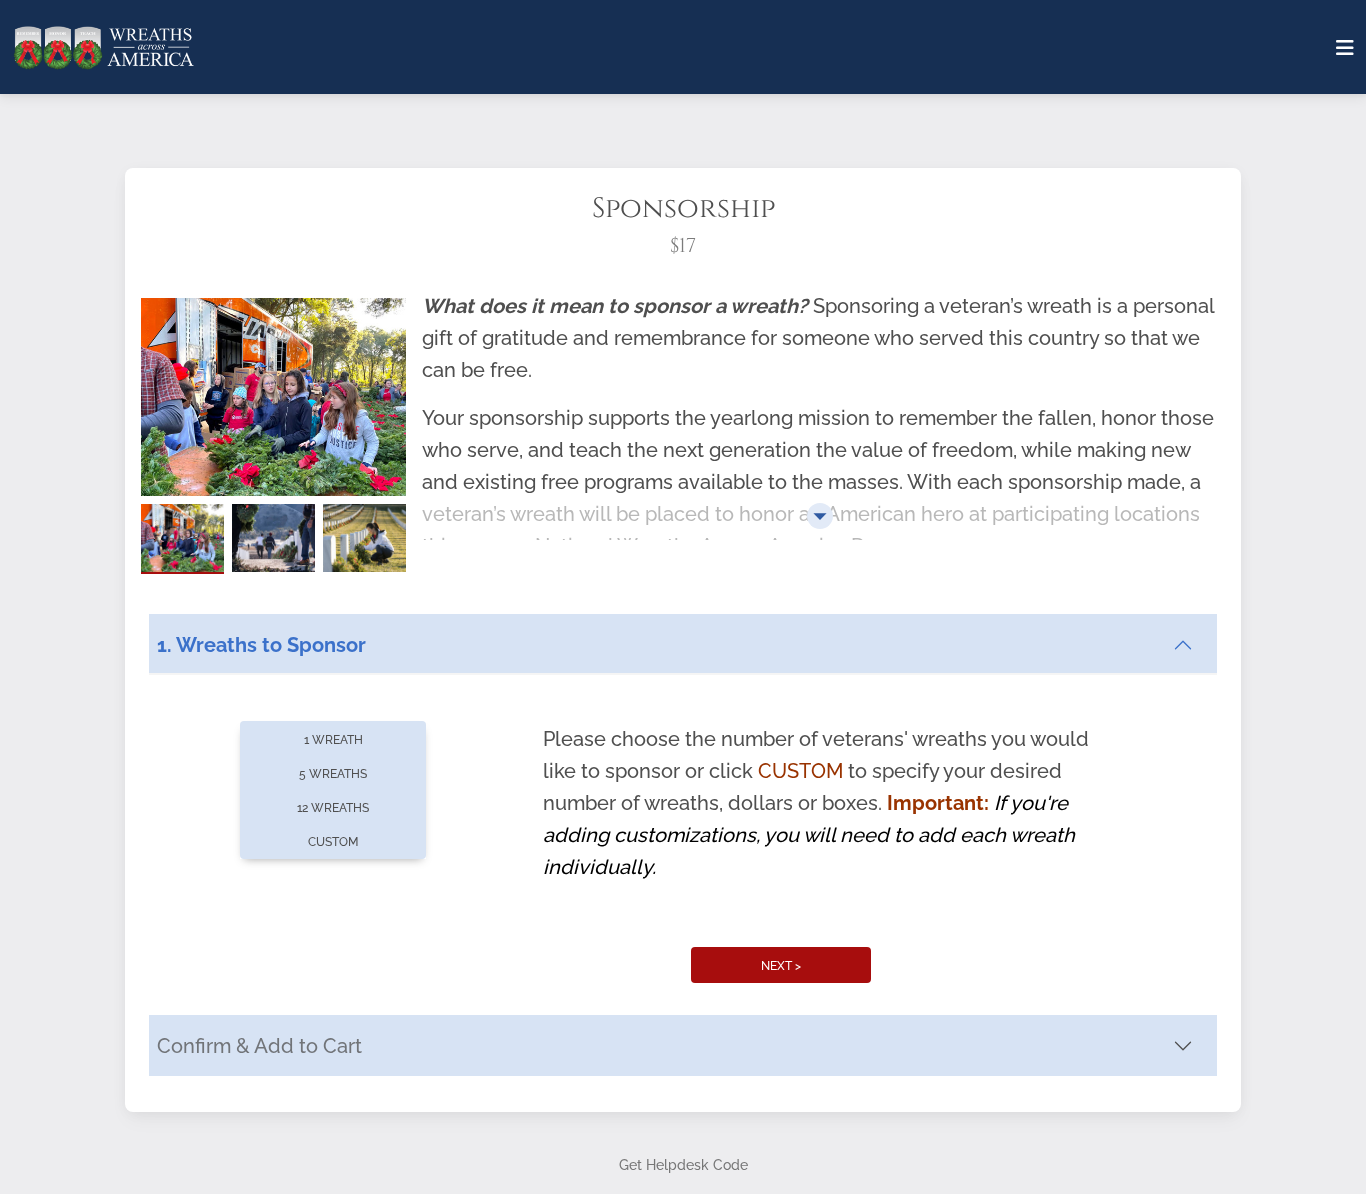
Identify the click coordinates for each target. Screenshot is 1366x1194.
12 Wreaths (333, 808)
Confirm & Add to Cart (259, 1046)
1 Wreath (333, 740)
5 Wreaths (333, 774)
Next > (781, 966)
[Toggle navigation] (1345, 48)
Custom (333, 842)
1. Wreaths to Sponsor (261, 645)
